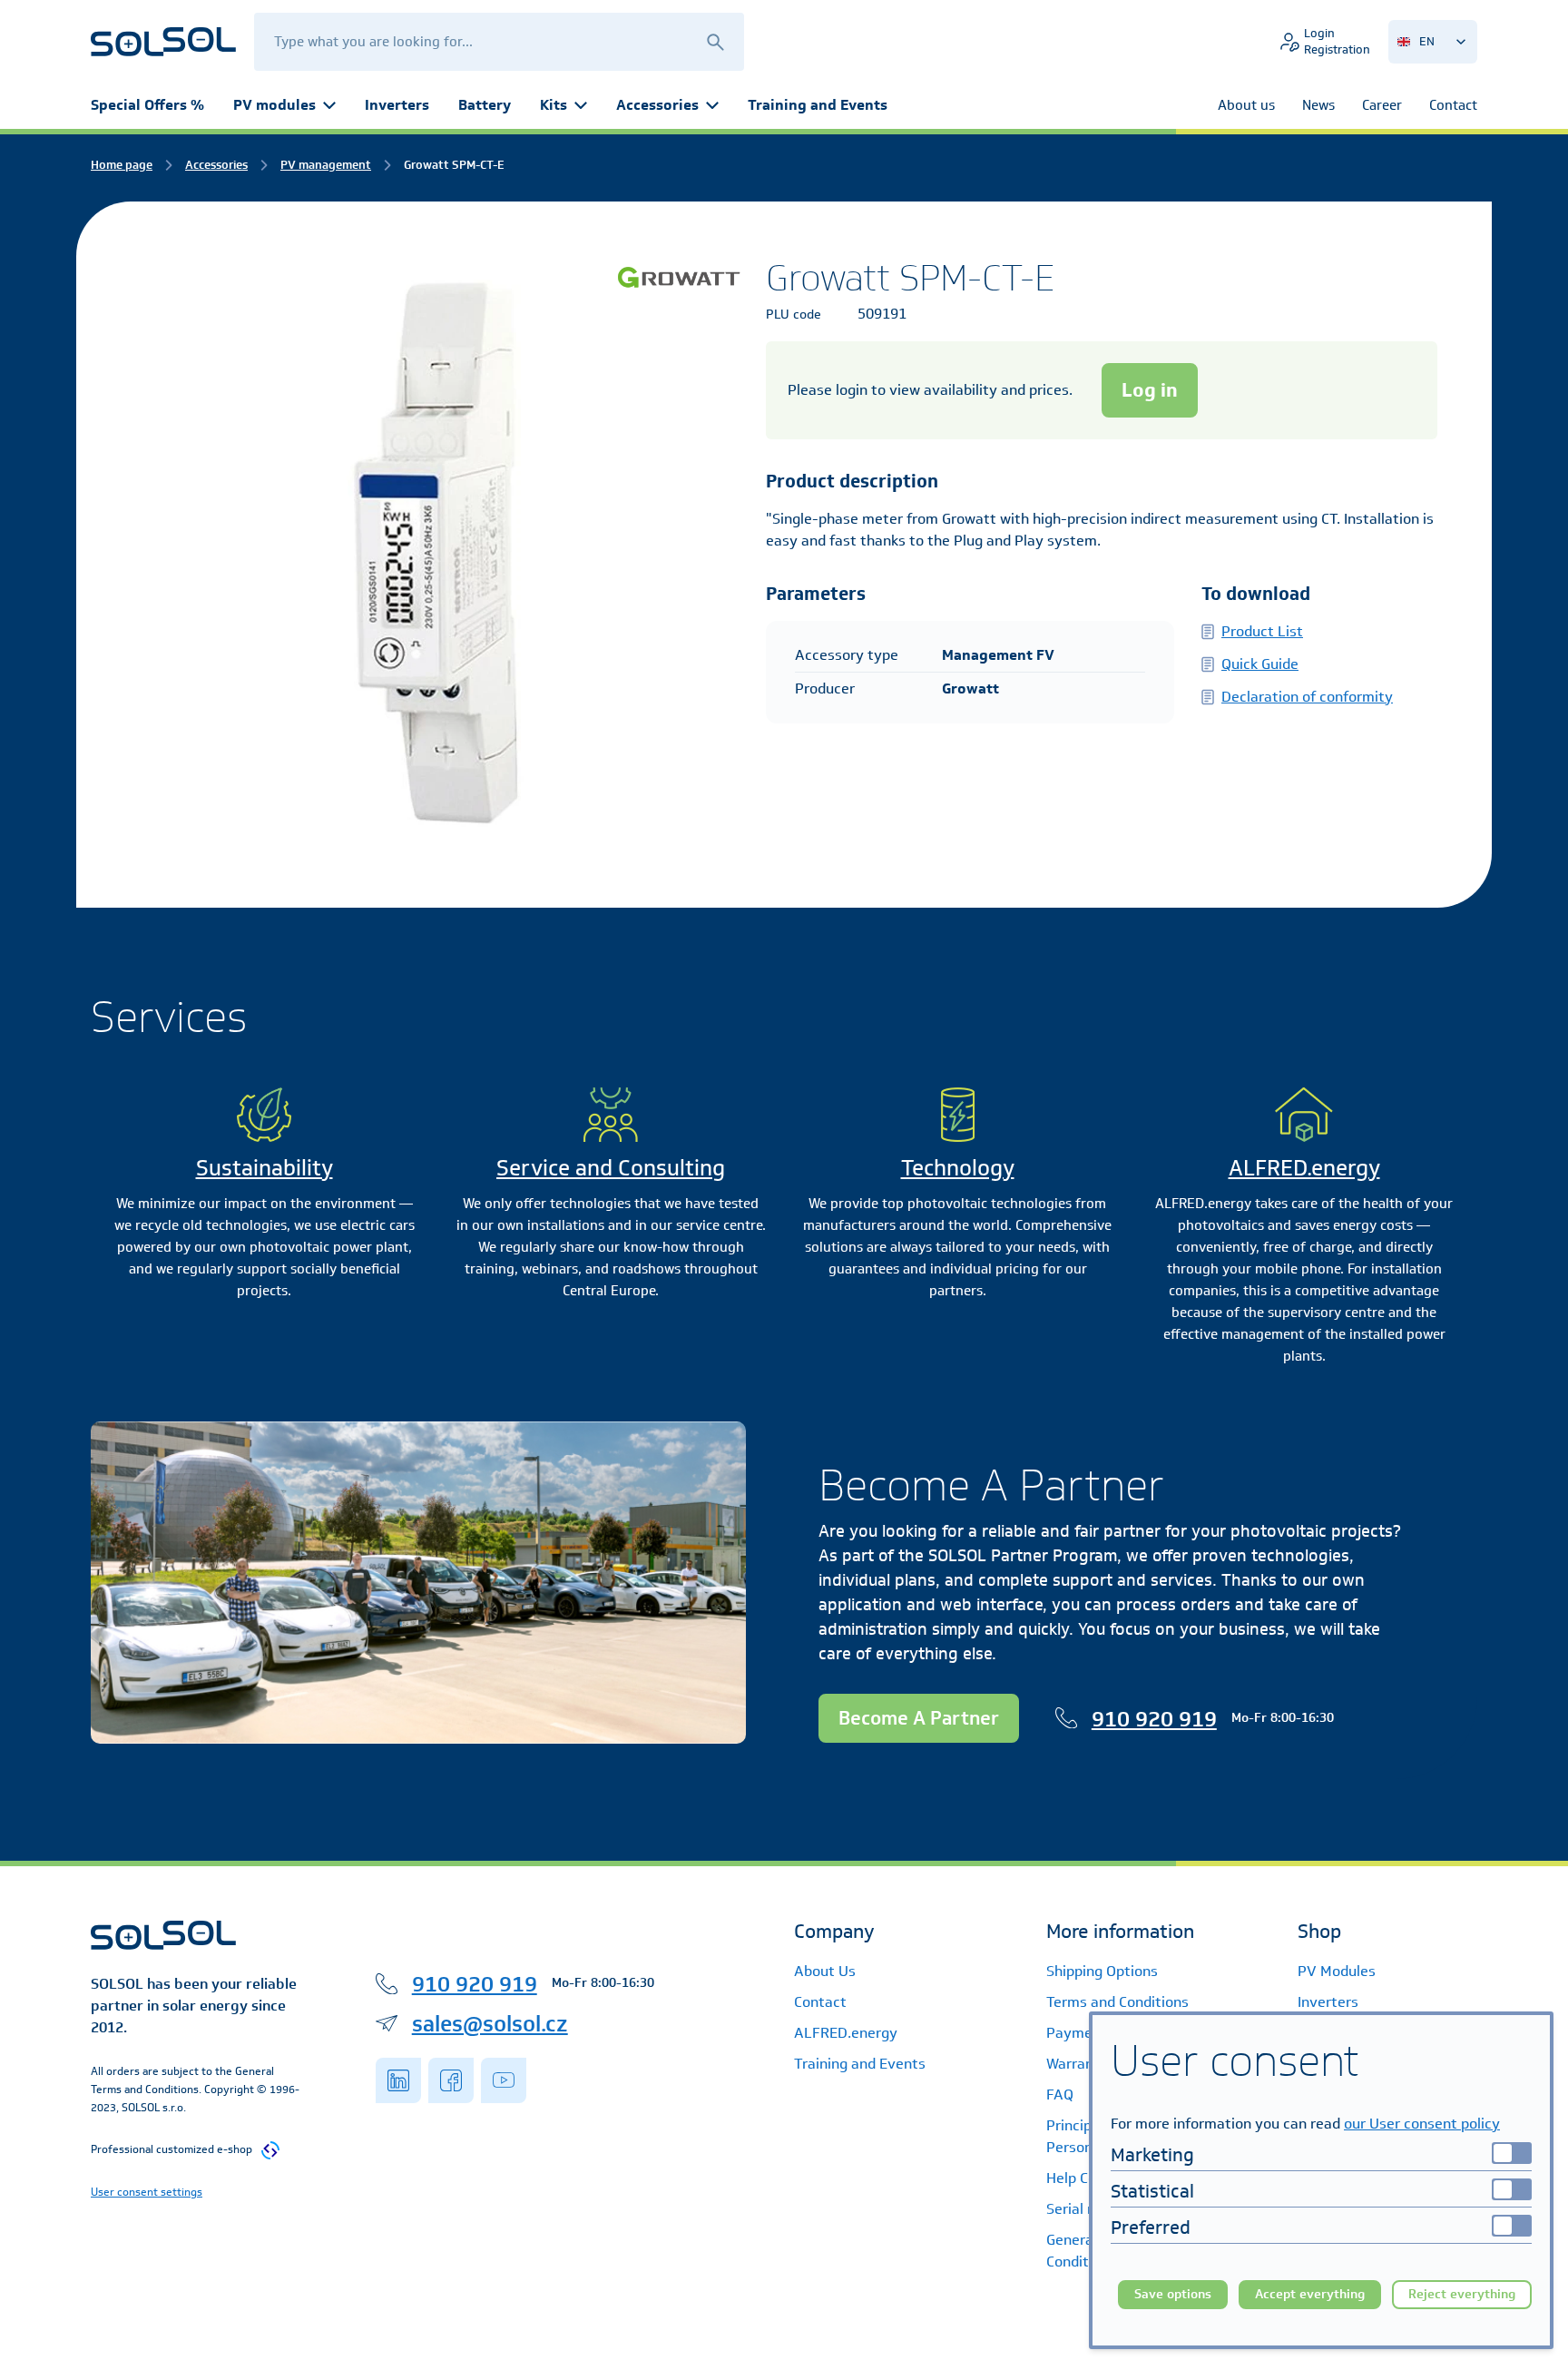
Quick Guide (1260, 664)
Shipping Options (1102, 1971)
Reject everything (1462, 2294)
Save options (1173, 2294)
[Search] (715, 41)
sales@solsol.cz (490, 2023)
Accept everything (1310, 2294)
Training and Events (818, 105)
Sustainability (265, 1167)
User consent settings (147, 2192)
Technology (958, 1167)
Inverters (397, 105)
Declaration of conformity (1307, 697)
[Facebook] (451, 2080)
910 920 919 (1154, 1718)
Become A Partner (919, 1718)
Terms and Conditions (1117, 2002)
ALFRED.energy (1304, 1167)
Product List (1262, 631)
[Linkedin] (398, 2080)
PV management (326, 165)
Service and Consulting (611, 1167)
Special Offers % (147, 105)
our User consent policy (1422, 2124)
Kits (554, 105)
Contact (820, 2002)
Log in (1150, 390)
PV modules (274, 105)
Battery (485, 105)
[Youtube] (504, 2080)
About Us (825, 1971)
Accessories (657, 105)
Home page (122, 165)
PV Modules (1337, 1971)
